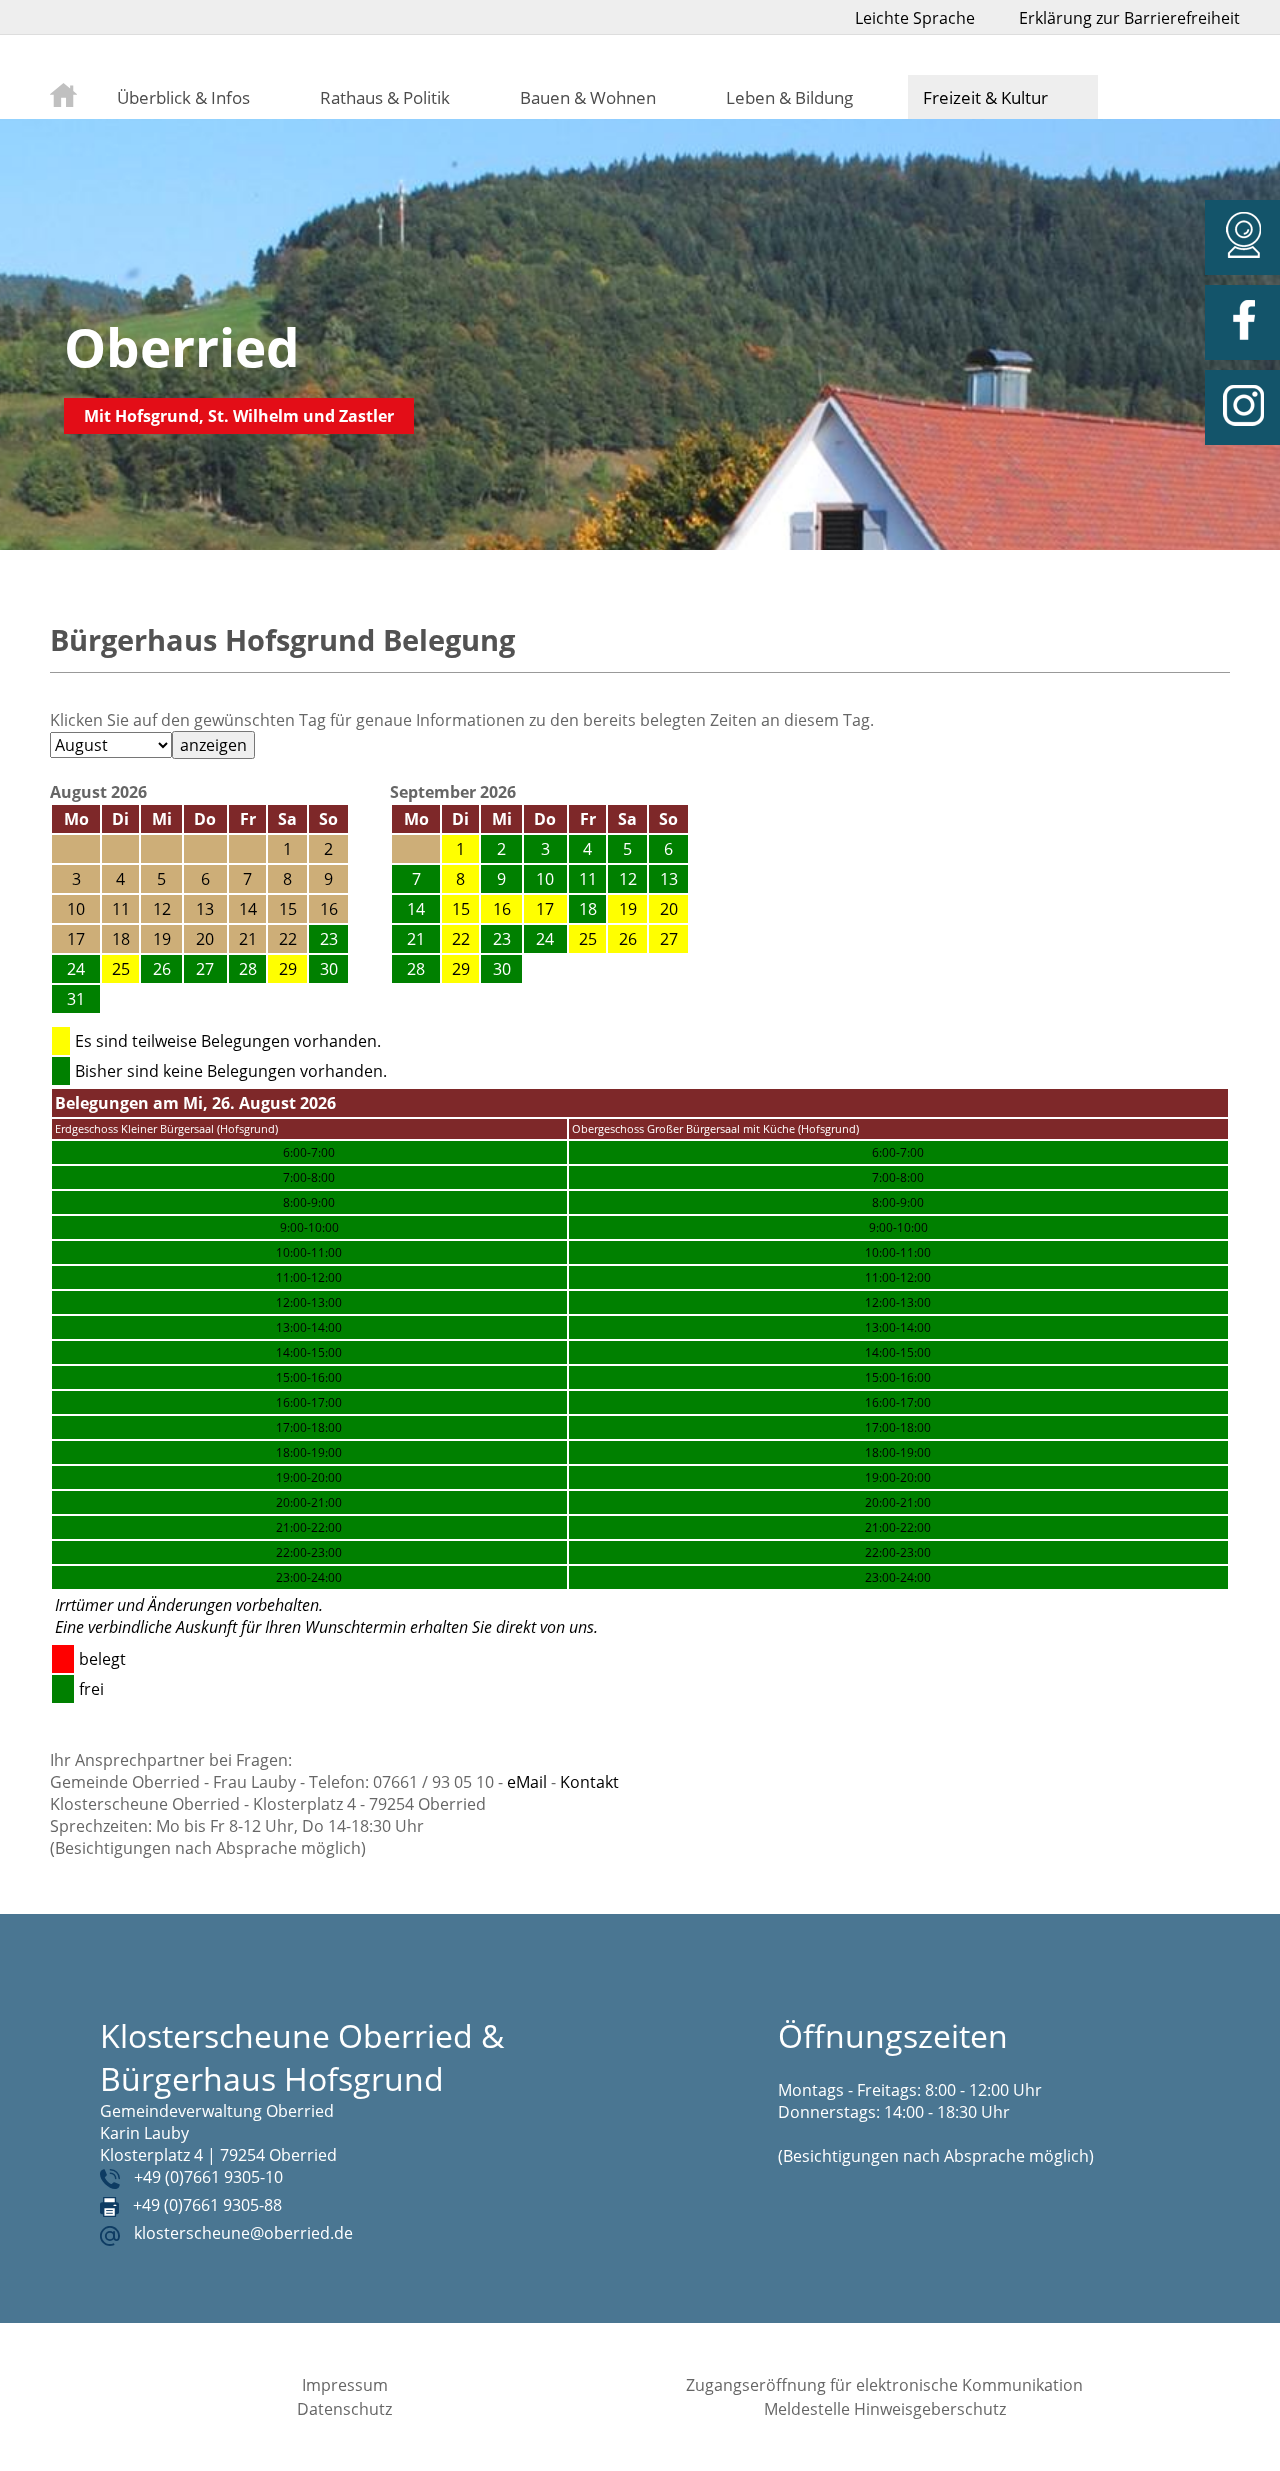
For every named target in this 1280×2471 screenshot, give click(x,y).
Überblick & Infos (183, 97)
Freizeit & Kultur (985, 97)
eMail (527, 1782)
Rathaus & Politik (385, 97)
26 (628, 939)
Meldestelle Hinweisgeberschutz (885, 2409)
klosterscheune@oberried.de (243, 2233)
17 (545, 909)
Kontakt (589, 1782)
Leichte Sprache (915, 18)
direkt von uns (545, 1627)
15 (461, 909)
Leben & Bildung (789, 97)
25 (121, 969)
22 (461, 939)
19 (628, 909)
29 (288, 969)
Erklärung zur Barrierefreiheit (1129, 18)
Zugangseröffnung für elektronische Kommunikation (884, 2385)
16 (502, 909)
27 (669, 939)
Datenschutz (344, 2409)
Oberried (182, 346)
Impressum (345, 2385)
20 (669, 909)
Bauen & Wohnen (588, 97)
